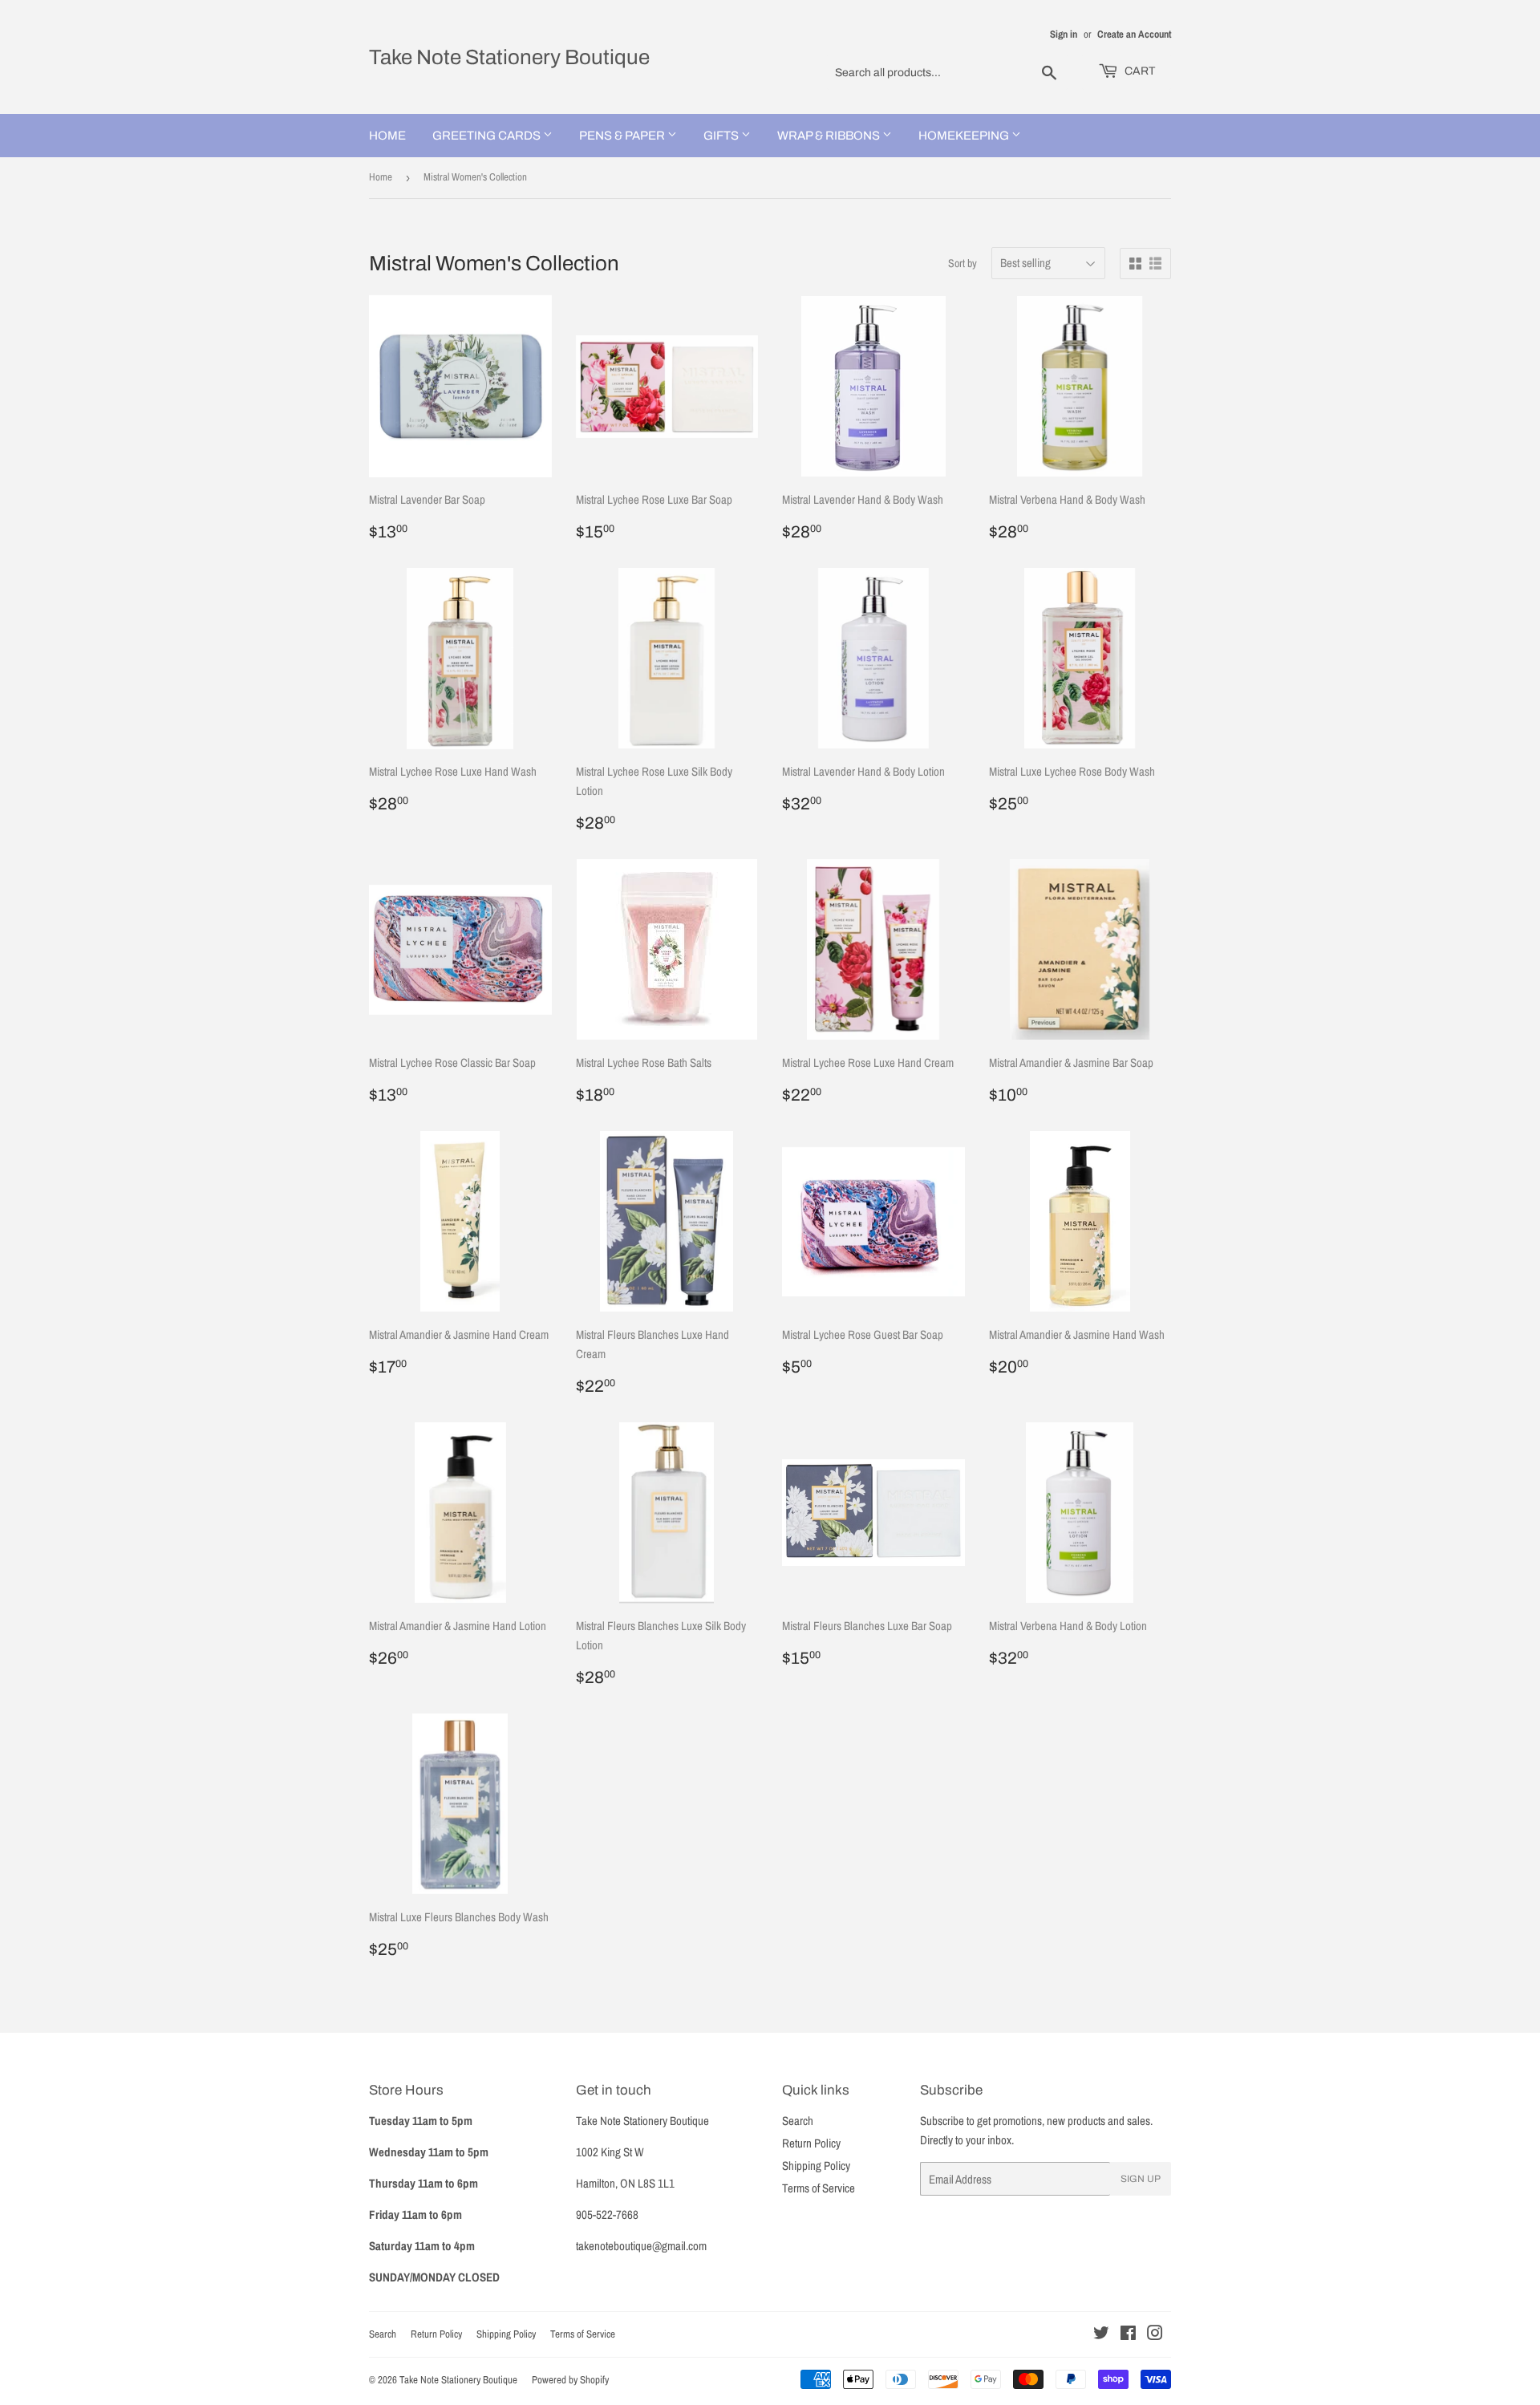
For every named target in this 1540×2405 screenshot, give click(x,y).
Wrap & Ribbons (830, 136)
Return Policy (811, 2143)
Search (798, 2121)
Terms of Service (819, 2188)
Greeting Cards (488, 136)
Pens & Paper (623, 136)
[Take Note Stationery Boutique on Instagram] (1155, 2335)
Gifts (722, 136)
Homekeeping (965, 136)
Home (387, 136)
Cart (1139, 71)
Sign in (1064, 34)
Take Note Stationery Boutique (509, 57)
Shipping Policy (816, 2166)
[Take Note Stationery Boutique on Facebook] (1128, 2335)
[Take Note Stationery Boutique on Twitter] (1101, 2335)
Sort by (962, 263)
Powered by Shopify (570, 2380)
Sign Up (1141, 2179)
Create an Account (1134, 34)
